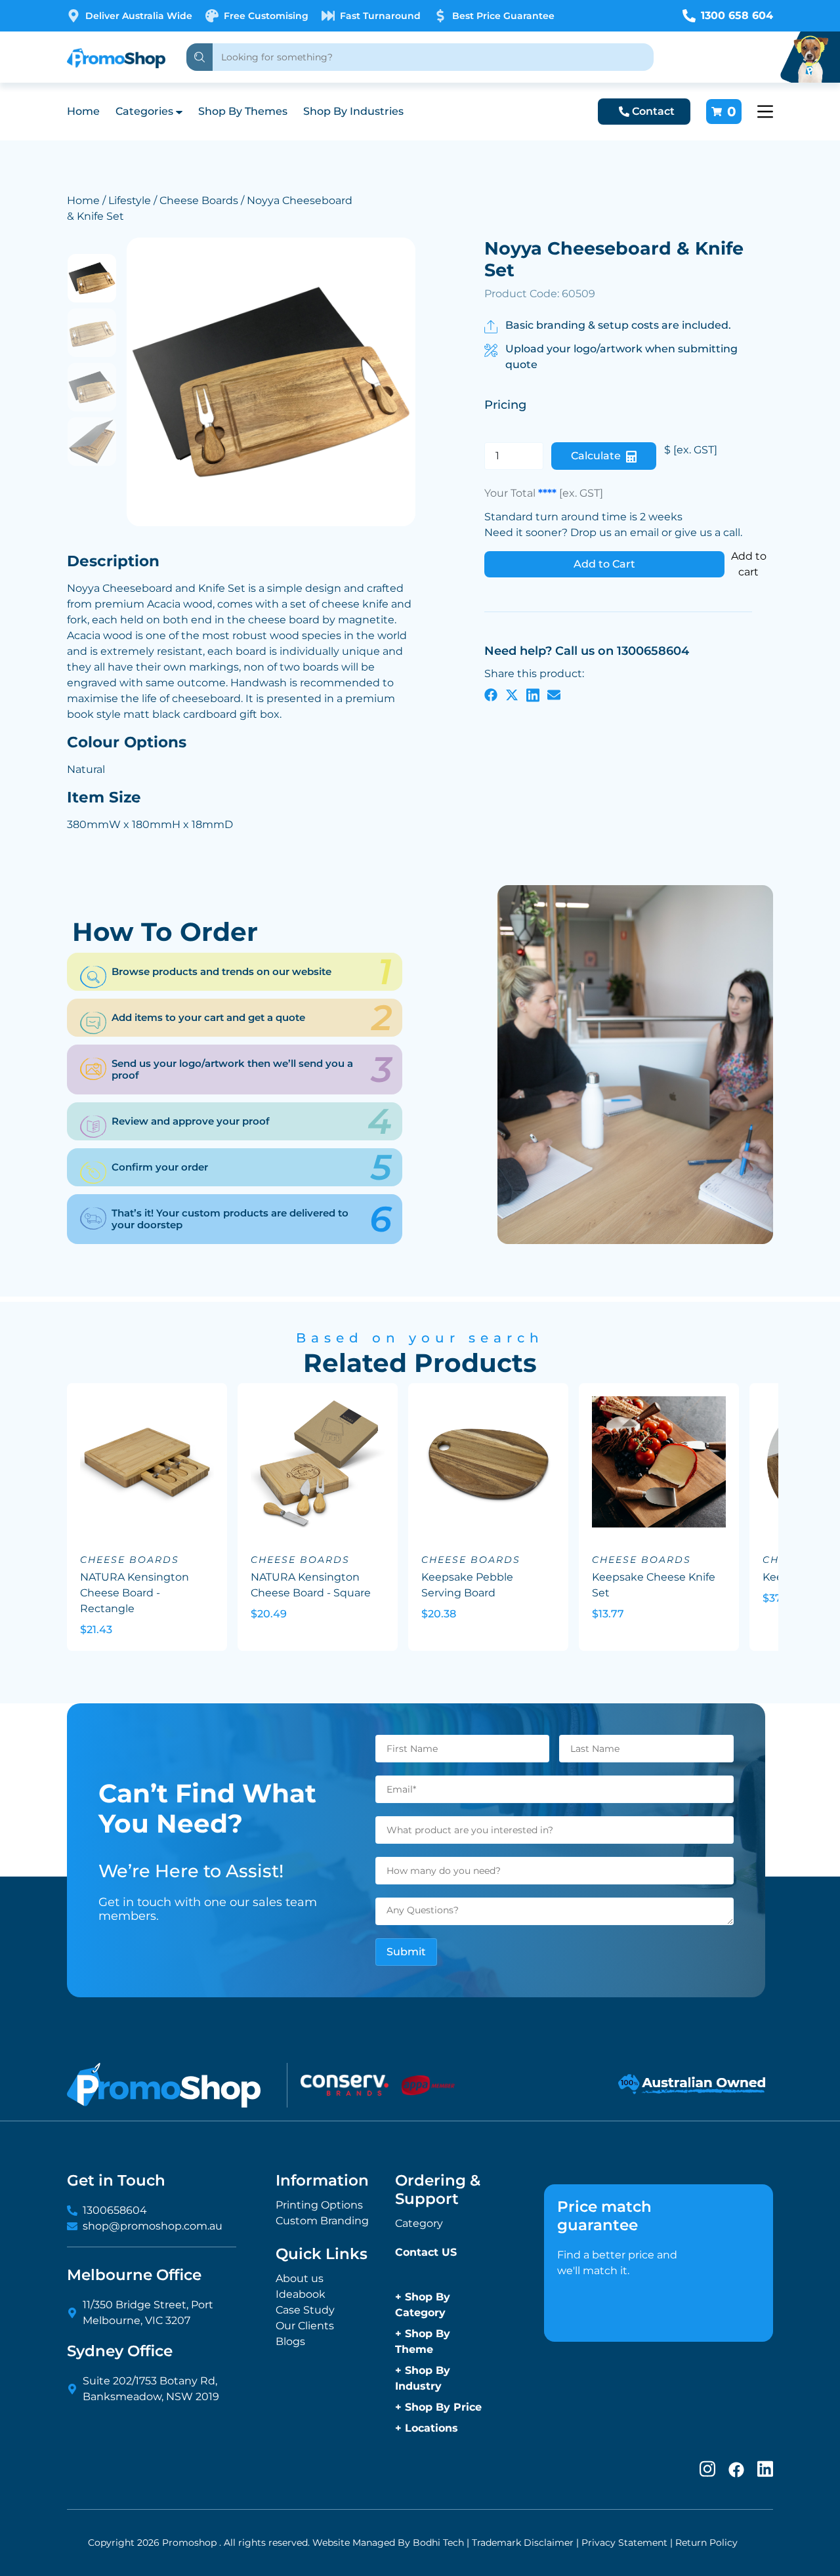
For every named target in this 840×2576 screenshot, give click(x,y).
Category (419, 2223)
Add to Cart (604, 564)
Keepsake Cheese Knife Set (654, 1585)
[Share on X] (512, 695)
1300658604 (115, 2210)
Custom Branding (322, 2221)
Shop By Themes (243, 111)
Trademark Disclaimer (523, 2543)
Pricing (505, 405)
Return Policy (706, 2543)
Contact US (426, 2252)
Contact (653, 111)
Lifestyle (130, 200)
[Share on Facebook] (491, 695)
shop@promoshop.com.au (153, 2226)
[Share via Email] (554, 695)
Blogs (290, 2341)
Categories (144, 111)
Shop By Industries (353, 111)
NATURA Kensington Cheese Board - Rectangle (135, 1593)
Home (83, 111)
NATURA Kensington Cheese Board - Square (311, 1585)
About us (300, 2278)
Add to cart (749, 564)
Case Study (305, 2310)
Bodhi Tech (438, 2543)
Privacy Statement (624, 2543)
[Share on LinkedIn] (533, 695)
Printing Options (319, 2205)
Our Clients (305, 2326)
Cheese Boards (199, 200)
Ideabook (301, 2294)
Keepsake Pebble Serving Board (467, 1585)
